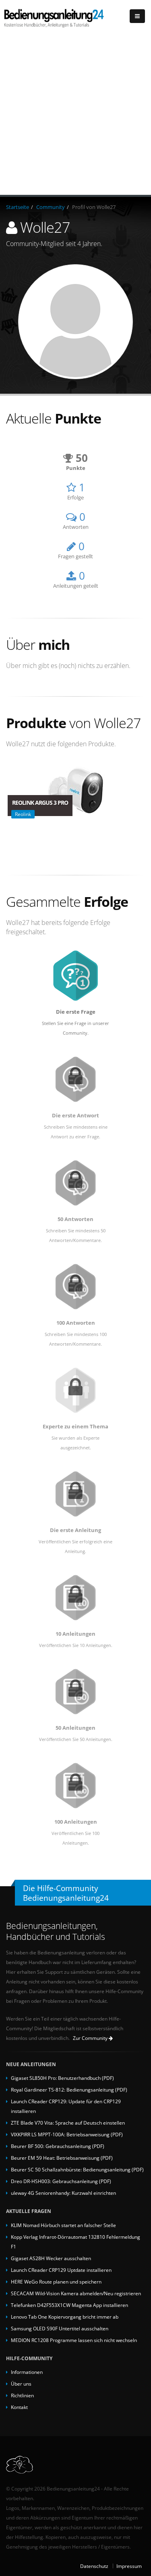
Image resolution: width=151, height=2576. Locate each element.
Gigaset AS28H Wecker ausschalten (51, 2258)
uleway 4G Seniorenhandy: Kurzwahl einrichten (63, 2193)
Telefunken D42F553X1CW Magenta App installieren (69, 2305)
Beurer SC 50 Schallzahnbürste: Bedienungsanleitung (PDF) (77, 2169)
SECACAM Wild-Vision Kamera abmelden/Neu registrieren (76, 2293)
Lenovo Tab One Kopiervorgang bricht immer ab (65, 2317)
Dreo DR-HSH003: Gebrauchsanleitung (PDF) (61, 2181)
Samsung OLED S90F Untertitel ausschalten (60, 2328)
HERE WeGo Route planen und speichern (56, 2282)
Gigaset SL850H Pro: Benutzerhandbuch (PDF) (62, 2078)
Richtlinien (22, 2395)
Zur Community (91, 2038)
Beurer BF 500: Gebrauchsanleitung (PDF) (58, 2146)
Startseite (18, 207)
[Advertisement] (75, 115)
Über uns (21, 2384)
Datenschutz (94, 2566)
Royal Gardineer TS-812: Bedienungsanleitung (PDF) (69, 2090)
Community (51, 207)
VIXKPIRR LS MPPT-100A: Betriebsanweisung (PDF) (67, 2134)
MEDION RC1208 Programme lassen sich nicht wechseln (74, 2340)
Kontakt (19, 2407)
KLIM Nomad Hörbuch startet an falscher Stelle (63, 2225)
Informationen (27, 2372)
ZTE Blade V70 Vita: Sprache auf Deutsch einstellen (68, 2123)
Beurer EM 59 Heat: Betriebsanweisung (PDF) (62, 2158)
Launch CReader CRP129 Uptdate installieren (61, 2270)
